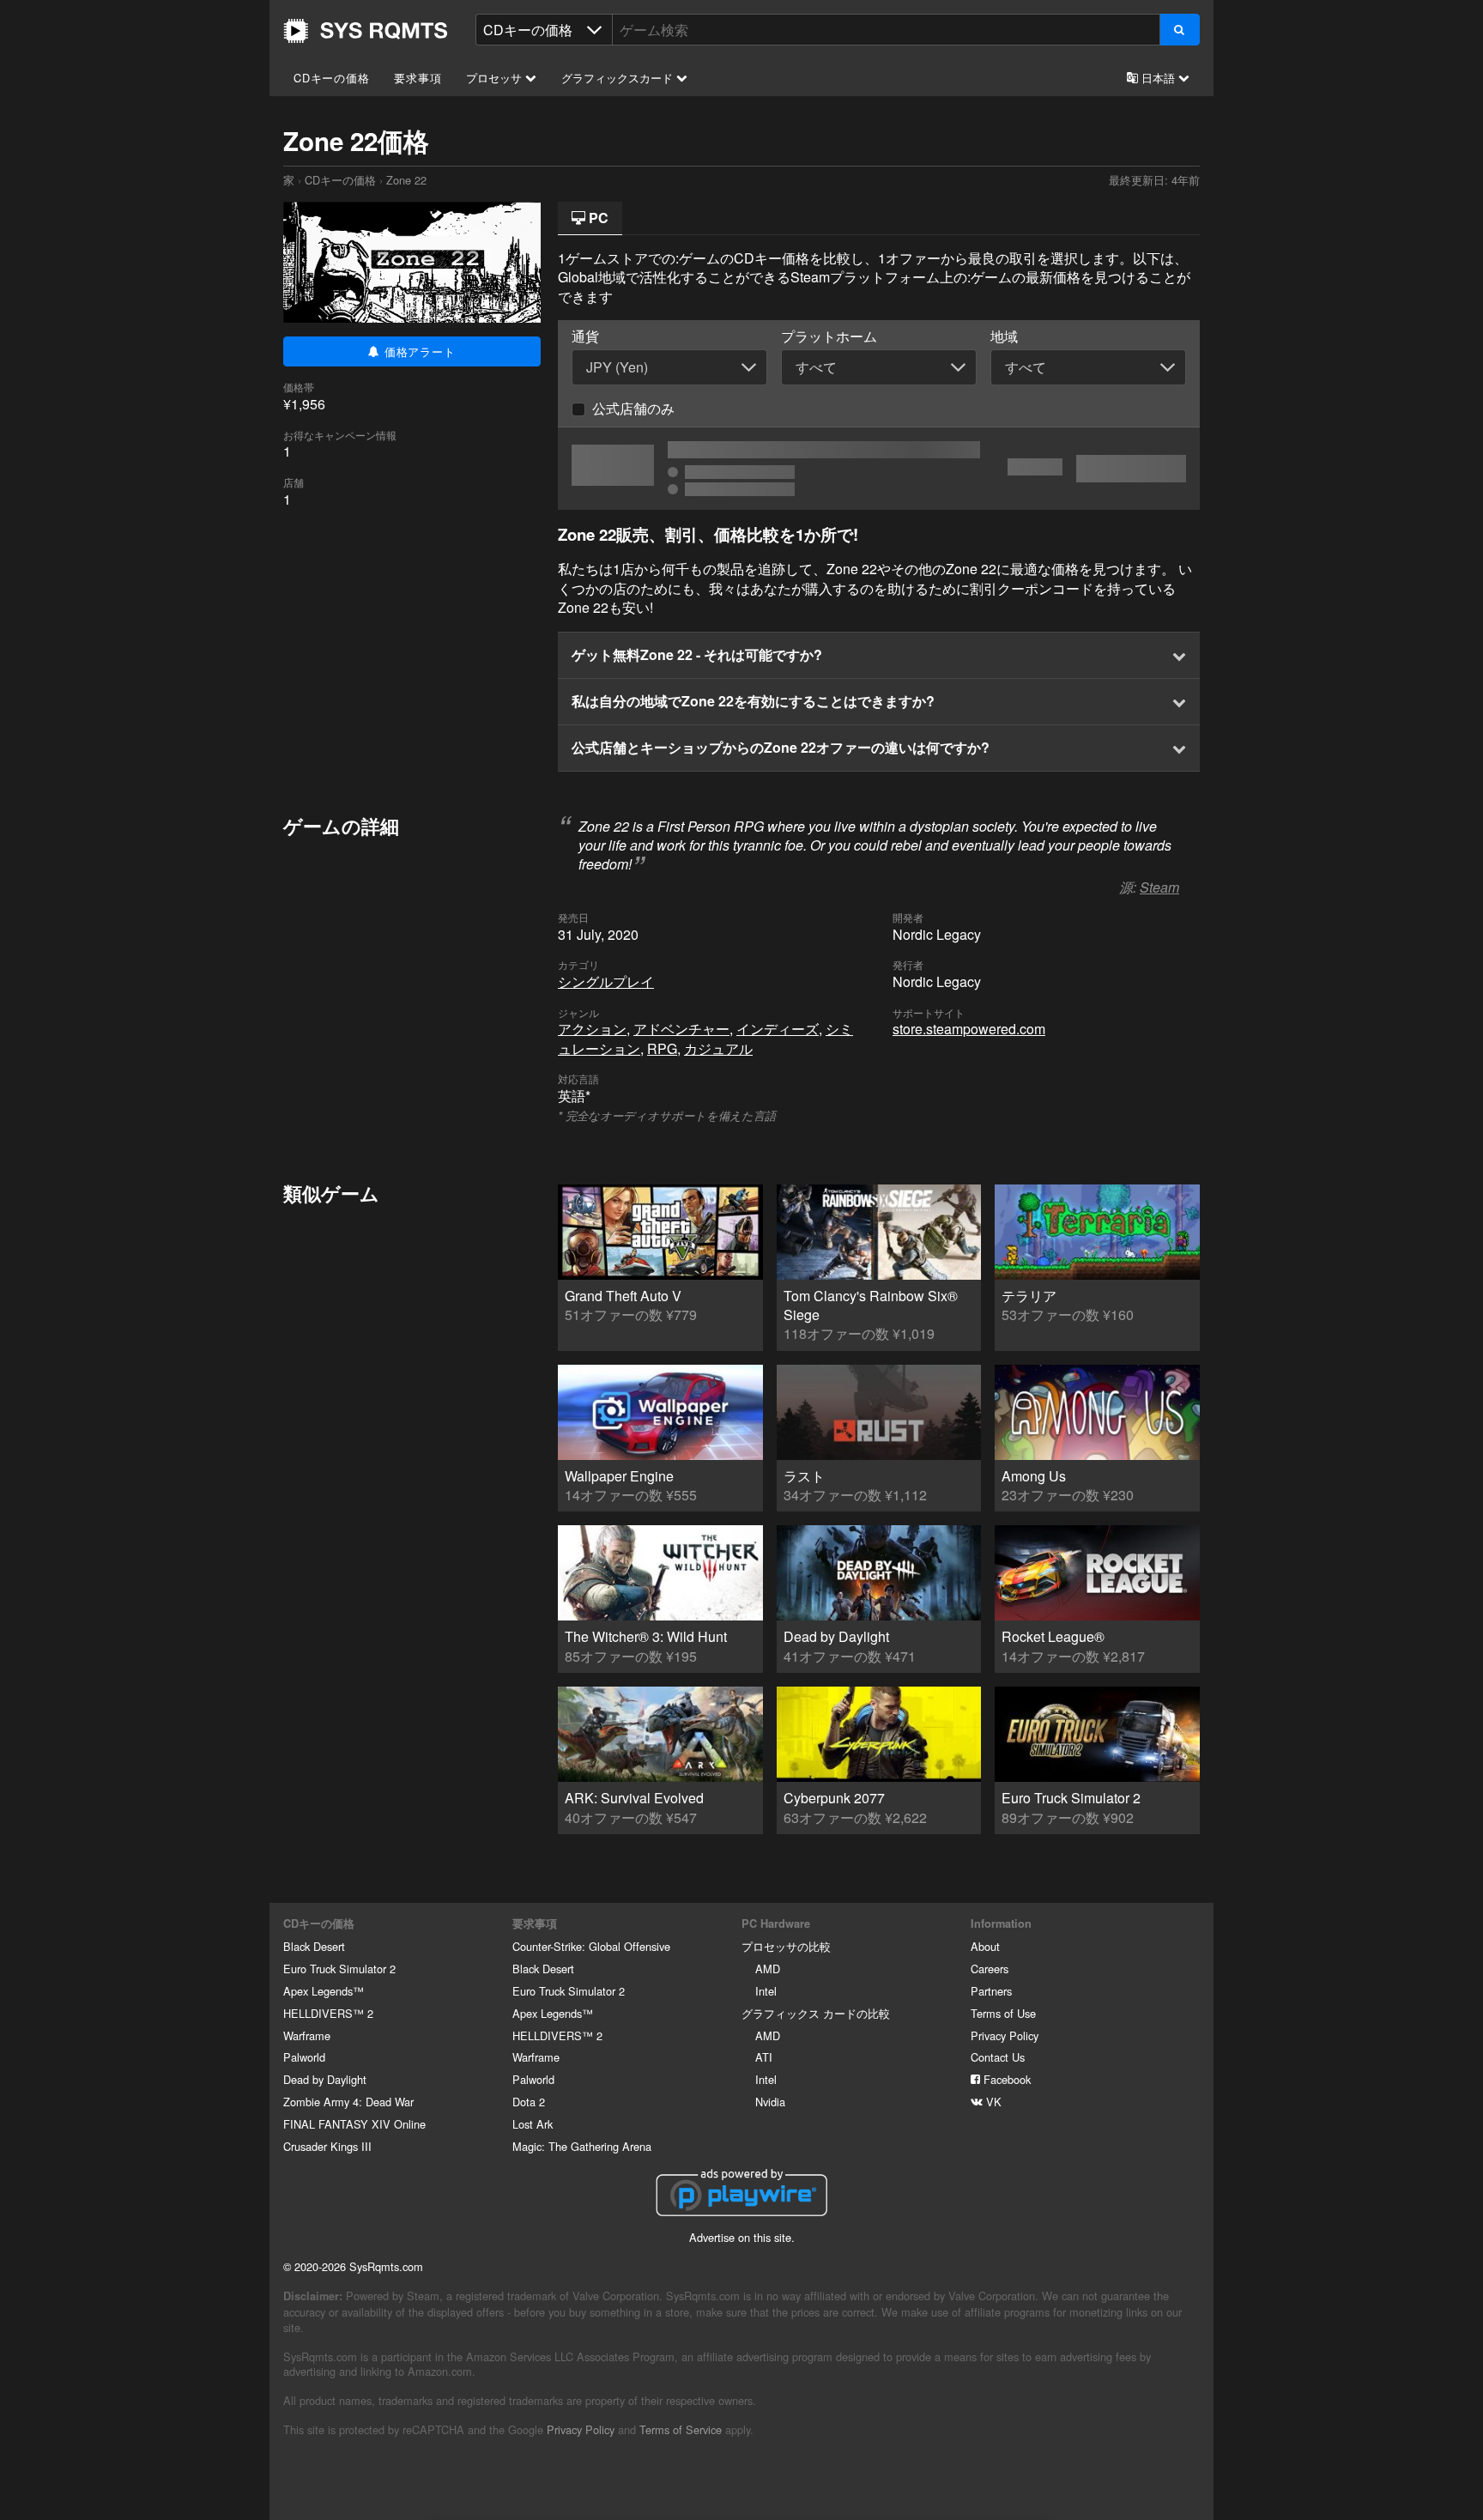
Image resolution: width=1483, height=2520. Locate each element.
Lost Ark (533, 2124)
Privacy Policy (1005, 2035)
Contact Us (998, 2057)
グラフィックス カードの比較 (816, 2013)
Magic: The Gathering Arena (582, 2146)
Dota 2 (529, 2102)
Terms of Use (1003, 2013)
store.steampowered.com (969, 1029)
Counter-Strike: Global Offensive (591, 1946)
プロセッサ (496, 78)
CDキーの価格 (332, 78)
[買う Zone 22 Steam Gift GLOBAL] (879, 469)
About (985, 1946)
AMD (768, 1969)
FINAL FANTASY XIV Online (354, 2124)
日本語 (1158, 78)
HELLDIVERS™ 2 (328, 2013)
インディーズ (778, 1029)
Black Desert (314, 1946)
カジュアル (718, 1048)
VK (992, 2102)
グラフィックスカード (619, 78)
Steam (1159, 887)
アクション (592, 1029)
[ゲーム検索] (1180, 30)
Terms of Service (681, 2429)
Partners (991, 1991)
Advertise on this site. (742, 2237)
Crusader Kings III (327, 2146)
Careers (990, 1969)
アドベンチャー (681, 1029)
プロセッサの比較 (786, 1946)
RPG (662, 1048)
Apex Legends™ (324, 1991)
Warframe (307, 2035)
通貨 (585, 336)
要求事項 (418, 78)
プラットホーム (829, 336)
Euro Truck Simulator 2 (339, 1969)
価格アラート (418, 351)
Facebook (1005, 2079)
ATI (764, 2057)
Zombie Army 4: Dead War (348, 2102)
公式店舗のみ (633, 408)
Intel (766, 1991)
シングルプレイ (606, 981)
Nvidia (770, 2102)
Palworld (304, 2057)
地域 (1004, 336)
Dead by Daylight (325, 2079)
